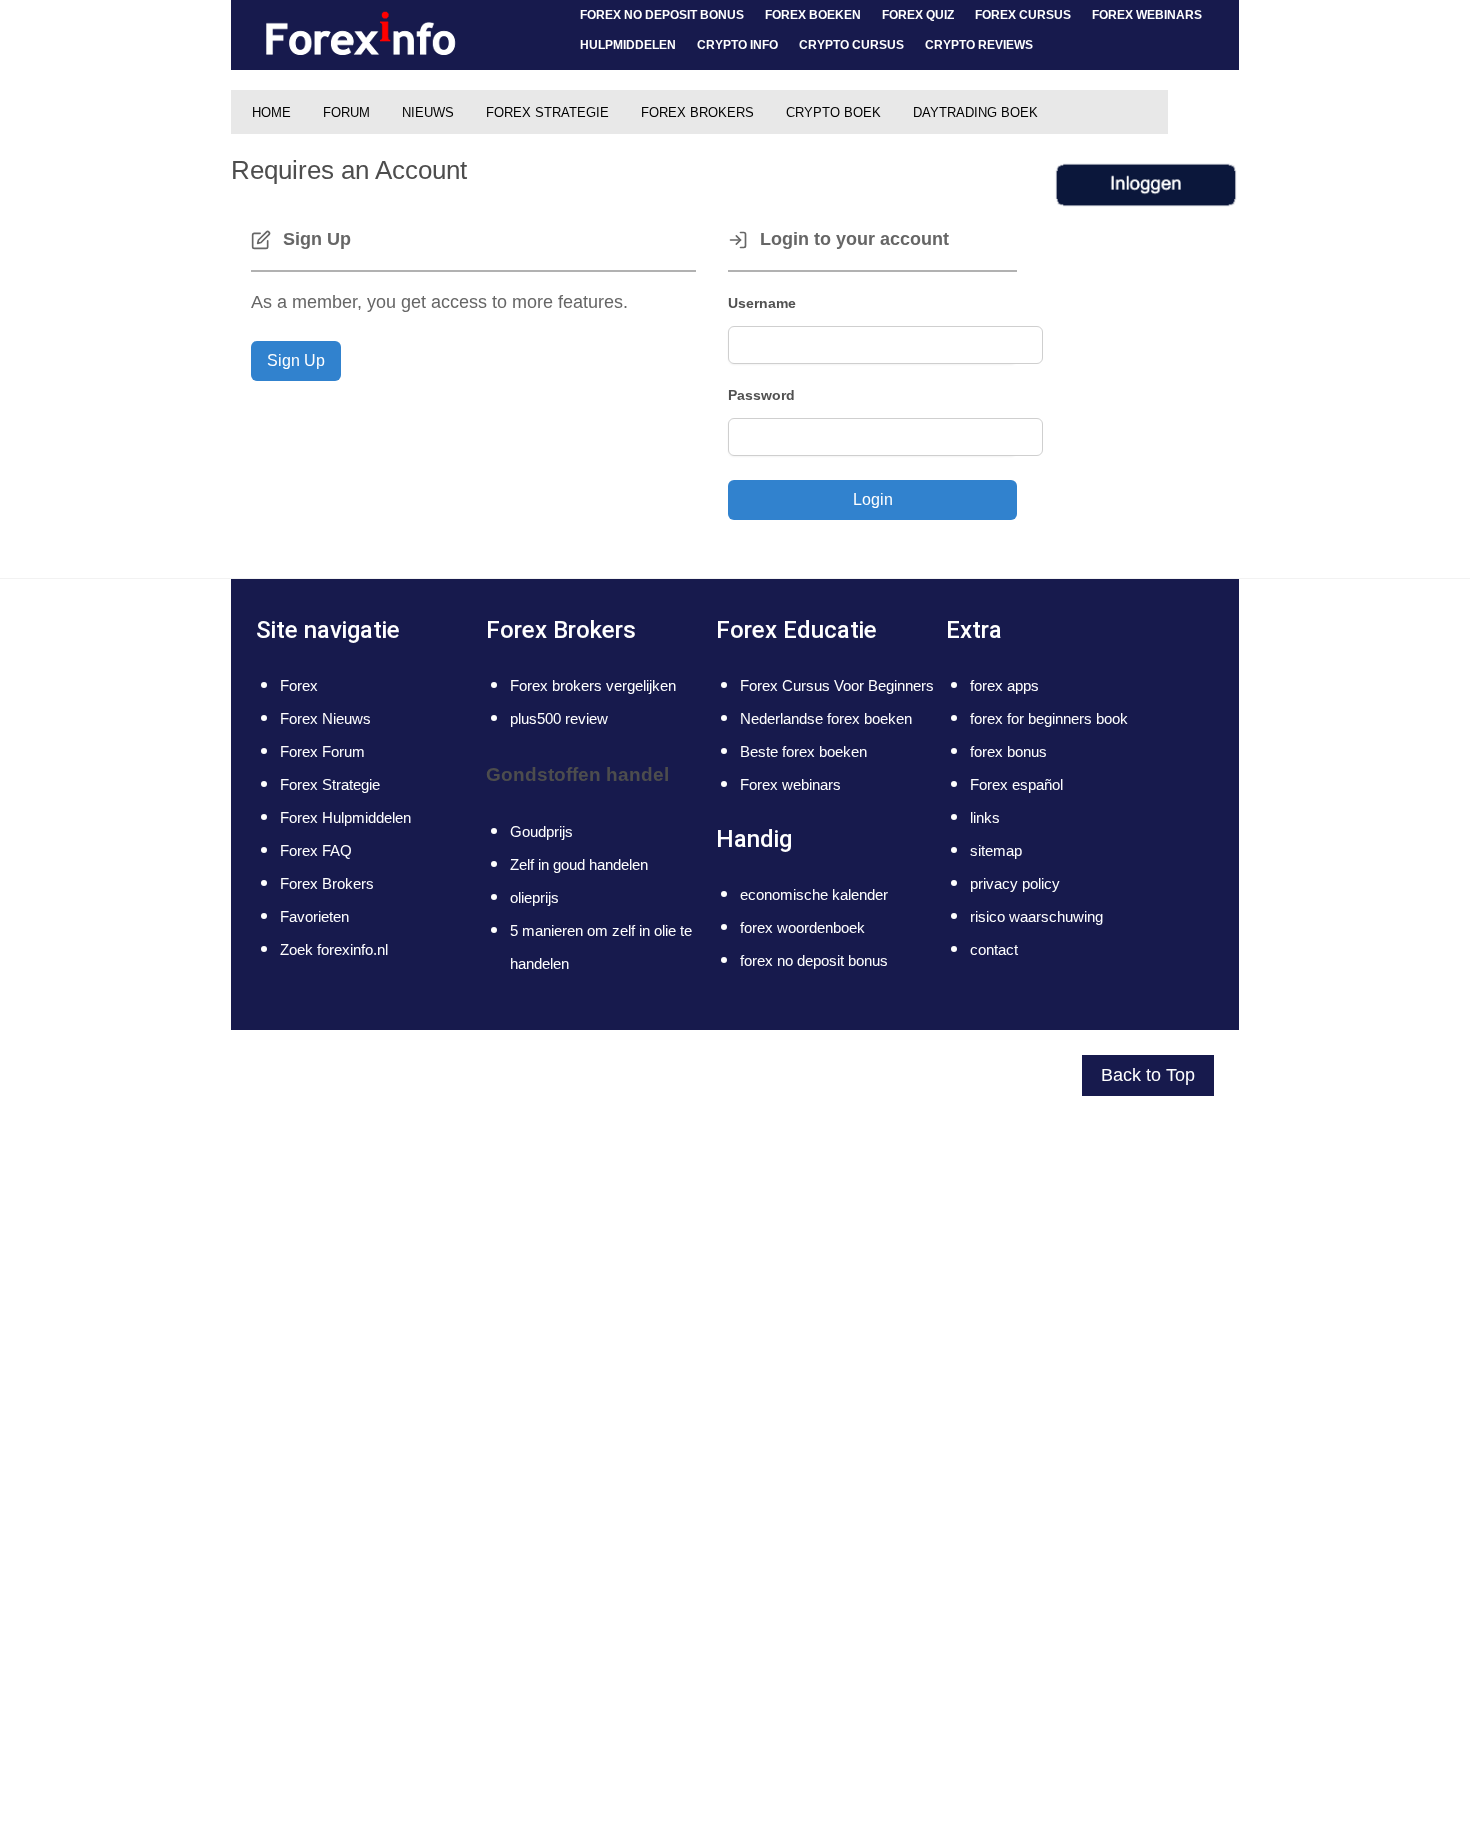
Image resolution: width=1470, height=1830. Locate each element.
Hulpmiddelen (628, 44)
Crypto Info (737, 44)
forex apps (1004, 685)
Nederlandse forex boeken (826, 718)
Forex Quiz (918, 14)
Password (761, 395)
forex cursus (1023, 14)
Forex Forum (322, 751)
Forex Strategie (330, 784)
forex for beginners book (1049, 718)
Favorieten (314, 916)
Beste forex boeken (803, 751)
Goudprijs (541, 831)
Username (762, 303)
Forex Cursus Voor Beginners (837, 685)
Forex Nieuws (325, 718)
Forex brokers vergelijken (593, 685)
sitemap (996, 850)
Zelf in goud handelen (579, 864)
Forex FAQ (316, 850)
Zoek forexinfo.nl (334, 949)
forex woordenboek (802, 927)
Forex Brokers (327, 883)
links (985, 817)
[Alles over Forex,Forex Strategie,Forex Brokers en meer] (361, 35)
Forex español (1016, 784)
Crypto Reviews (979, 44)
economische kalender (814, 894)
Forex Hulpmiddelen (345, 817)
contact (994, 949)
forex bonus (1008, 751)
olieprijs (534, 897)
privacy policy (1015, 883)
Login (873, 499)
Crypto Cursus (851, 44)
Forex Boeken (813, 14)
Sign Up (296, 360)
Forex (299, 685)
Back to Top (1148, 1075)
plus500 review (559, 718)
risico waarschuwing (1036, 916)
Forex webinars (1147, 14)
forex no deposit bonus (662, 14)
